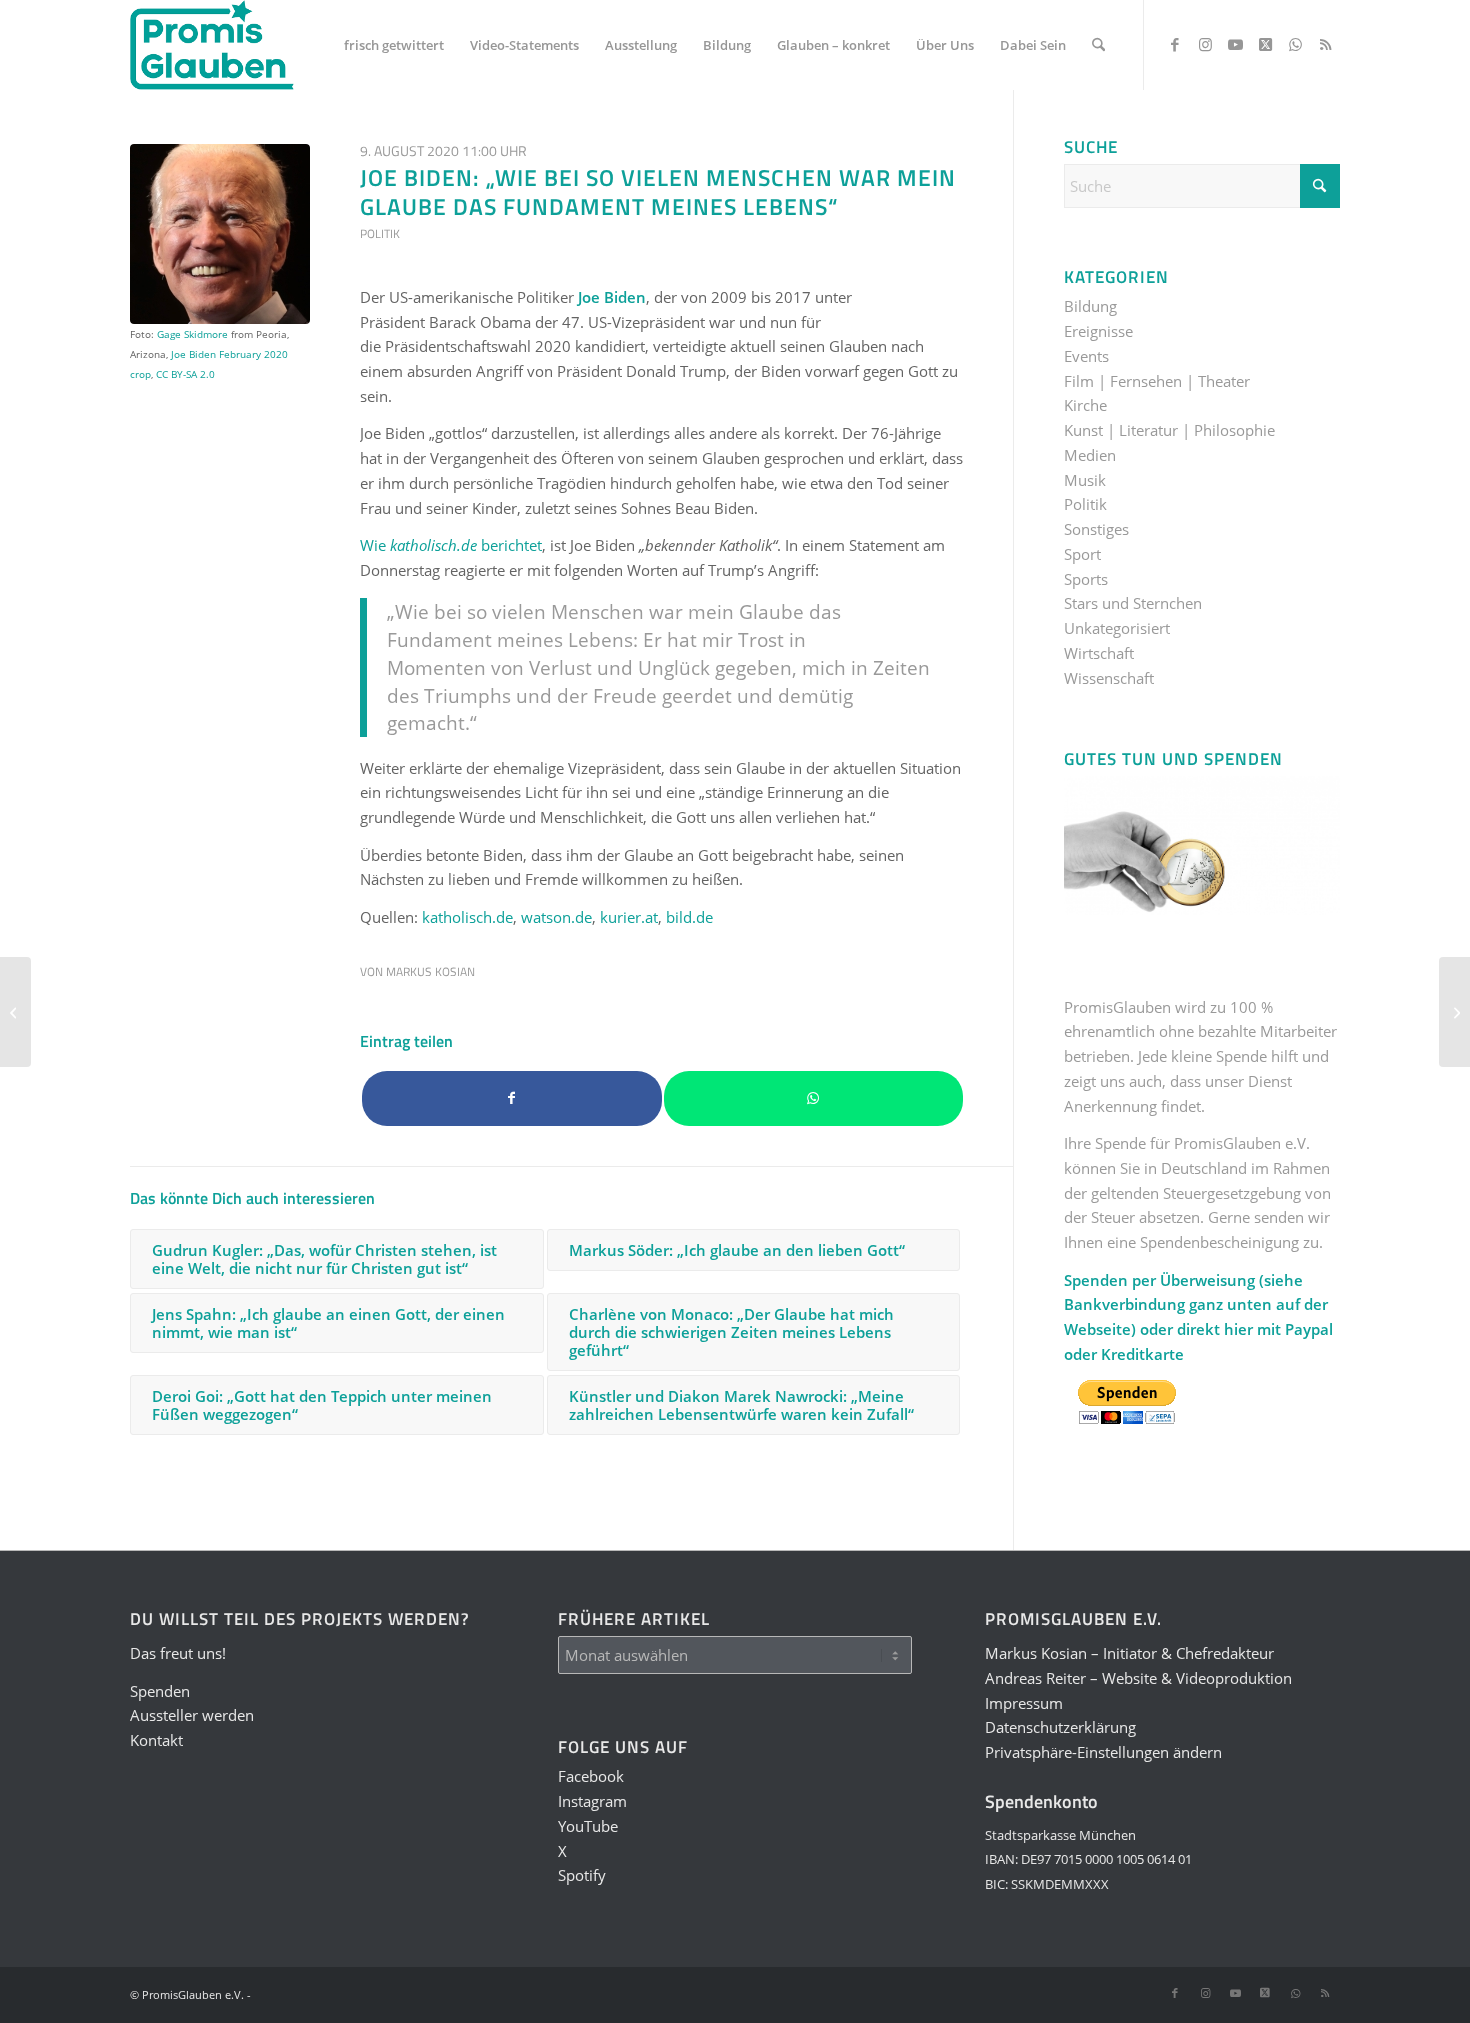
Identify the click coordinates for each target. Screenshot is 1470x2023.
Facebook (591, 1776)
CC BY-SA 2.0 (185, 374)
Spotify (582, 1875)
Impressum (1024, 1703)
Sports (1086, 579)
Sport (1082, 554)
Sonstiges (1096, 529)
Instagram (592, 1801)
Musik (1085, 480)
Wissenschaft (1109, 678)
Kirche (1085, 405)
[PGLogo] (212, 45)
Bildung (1090, 306)
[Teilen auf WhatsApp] (814, 1098)
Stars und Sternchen (1133, 603)
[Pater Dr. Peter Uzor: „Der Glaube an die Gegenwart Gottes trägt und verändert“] (15, 1012)
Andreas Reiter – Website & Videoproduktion (1138, 1678)
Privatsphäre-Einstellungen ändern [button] (1103, 1752)
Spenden (160, 1691)
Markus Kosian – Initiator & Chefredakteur (1129, 1653)
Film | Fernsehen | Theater (1157, 381)
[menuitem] (394, 45)
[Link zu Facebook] (1175, 44)
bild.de (689, 917)
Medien (1090, 455)
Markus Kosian (430, 971)
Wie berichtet (451, 545)
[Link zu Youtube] (1235, 44)
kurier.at (629, 917)
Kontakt (156, 1740)
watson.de (556, 917)
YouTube (588, 1826)
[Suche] (1098, 45)
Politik (380, 233)
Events (1086, 356)
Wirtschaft (1099, 653)
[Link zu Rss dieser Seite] (1325, 44)
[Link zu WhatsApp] (1295, 44)
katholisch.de (467, 917)
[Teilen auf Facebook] (512, 1098)
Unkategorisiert (1117, 628)
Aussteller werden (192, 1715)
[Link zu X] (1265, 44)
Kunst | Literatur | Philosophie (1169, 430)
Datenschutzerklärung (1060, 1727)
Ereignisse (1098, 331)
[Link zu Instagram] (1205, 44)
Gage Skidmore (192, 334)
